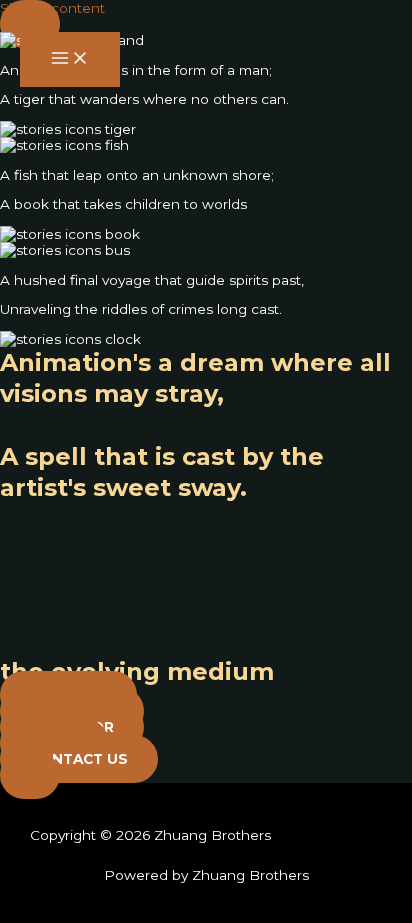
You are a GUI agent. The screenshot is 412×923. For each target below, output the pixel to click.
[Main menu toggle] (70, 59)
